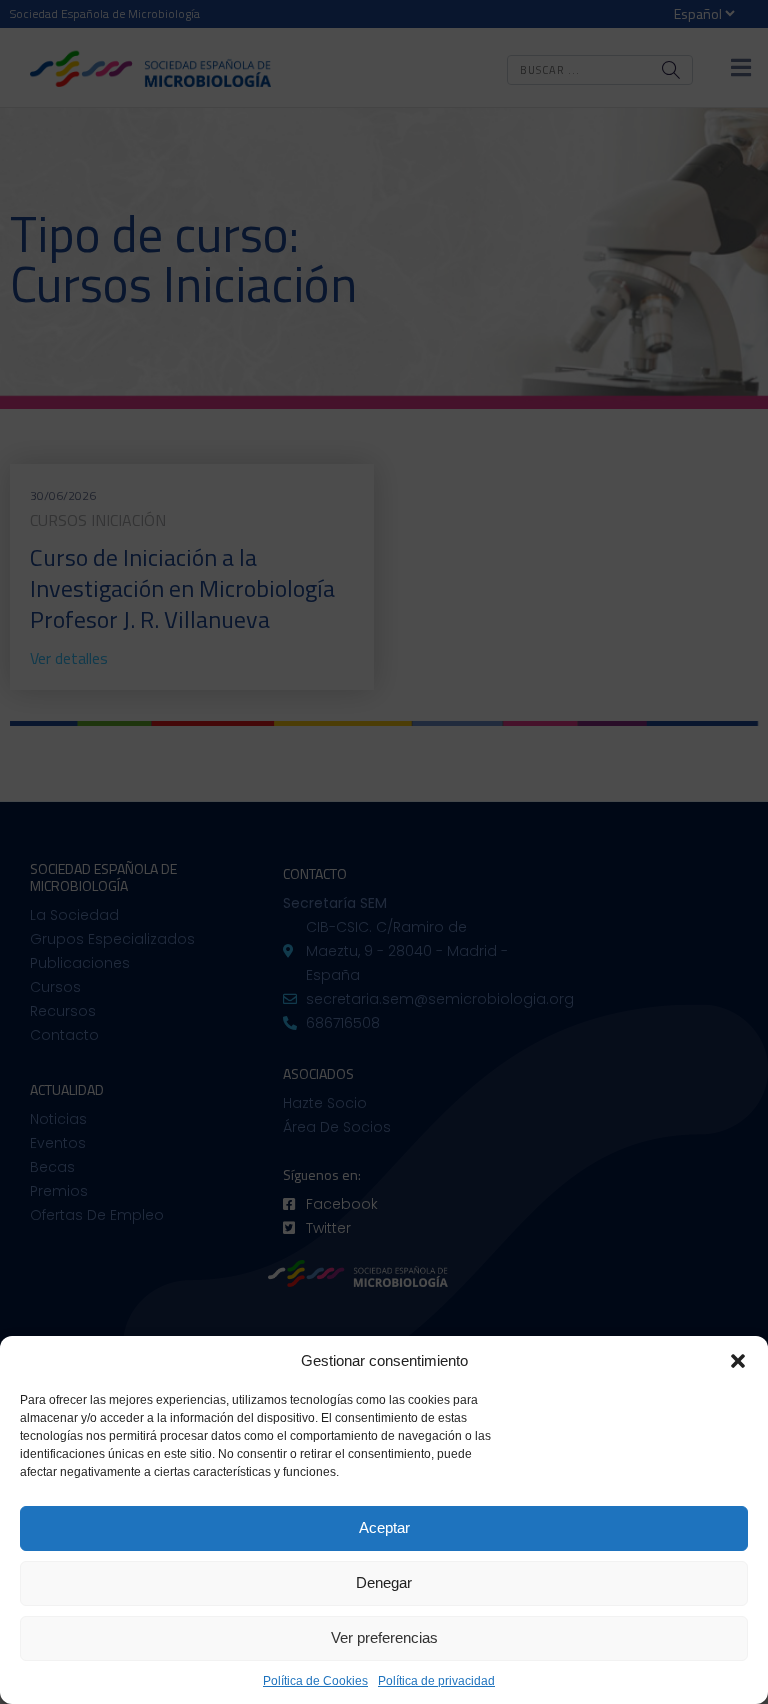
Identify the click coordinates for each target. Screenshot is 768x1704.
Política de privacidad (436, 1681)
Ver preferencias (384, 1637)
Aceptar (384, 1527)
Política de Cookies (315, 1681)
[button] (738, 1361)
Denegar (384, 1582)
